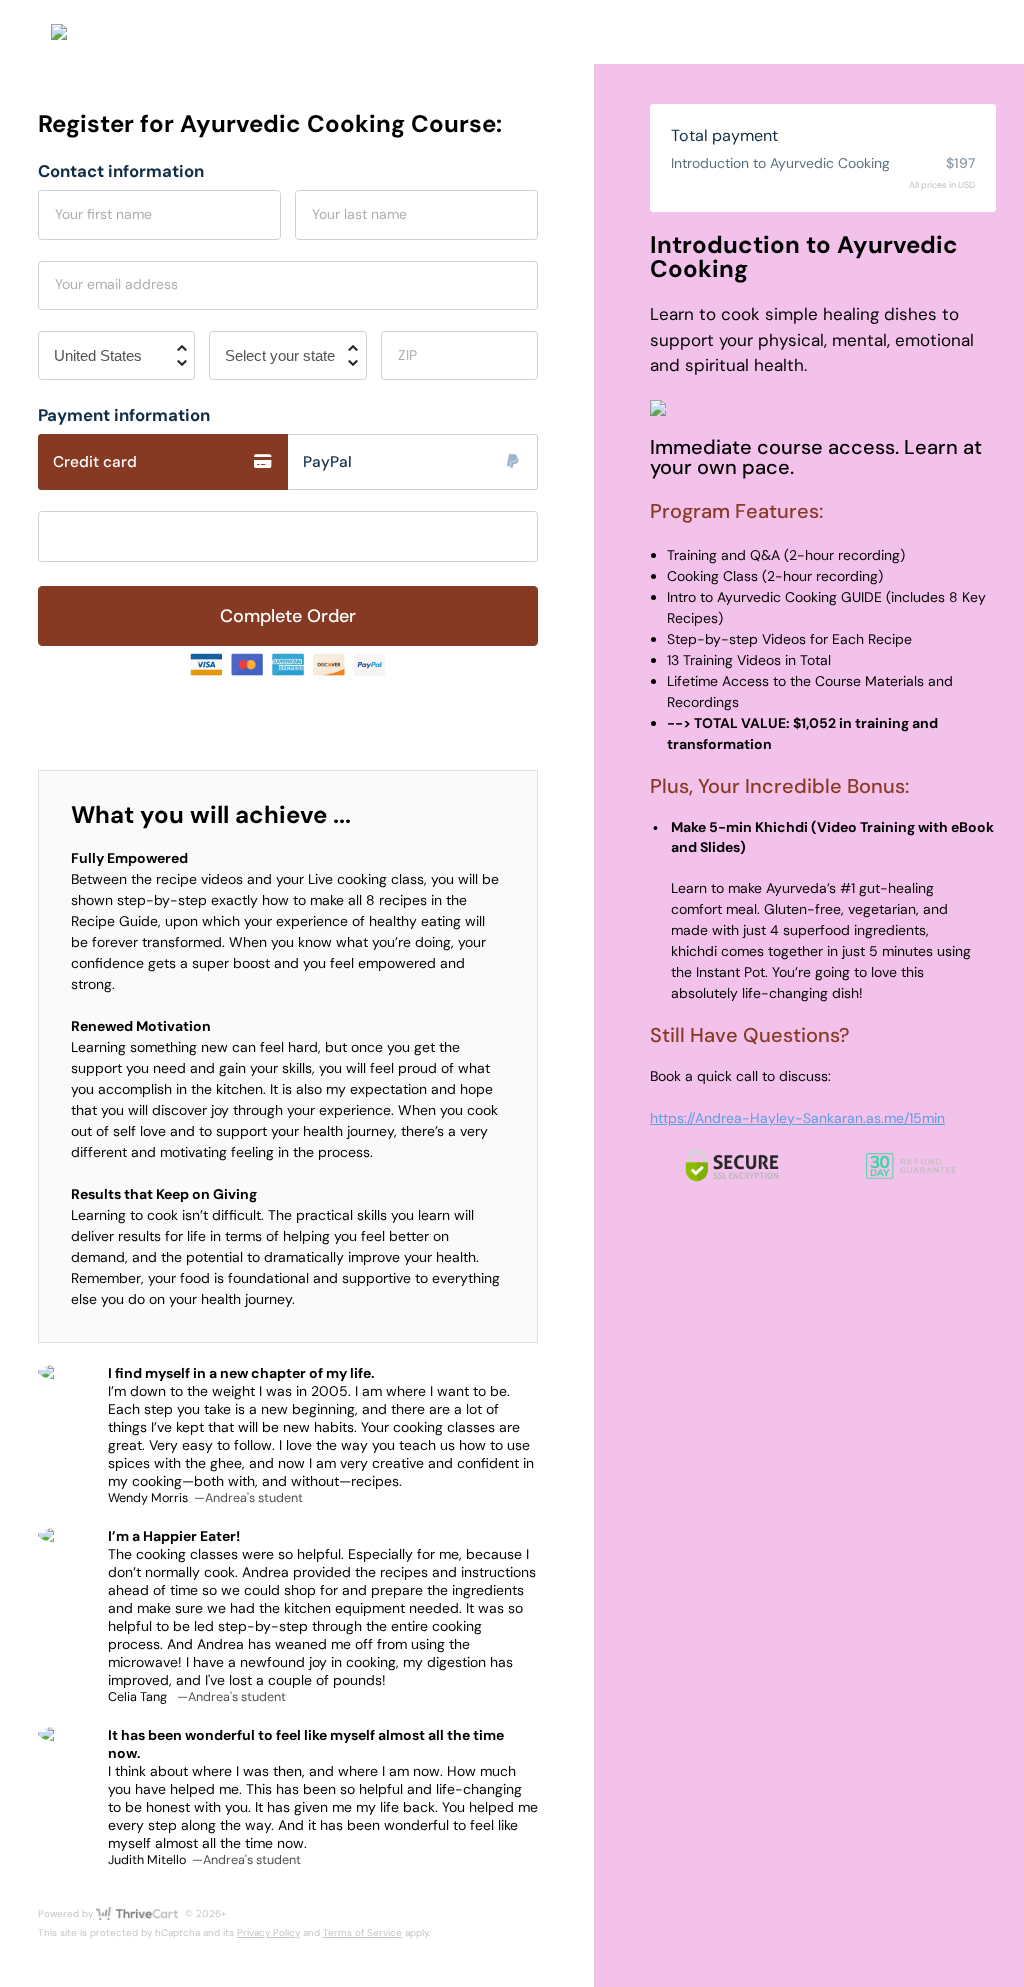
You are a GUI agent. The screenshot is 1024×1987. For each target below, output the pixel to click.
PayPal (327, 462)
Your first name (103, 214)
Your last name (359, 214)
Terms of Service (362, 1932)
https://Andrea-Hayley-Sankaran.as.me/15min (797, 1118)
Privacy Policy (268, 1932)
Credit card (95, 462)
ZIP (407, 355)
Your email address (116, 284)
